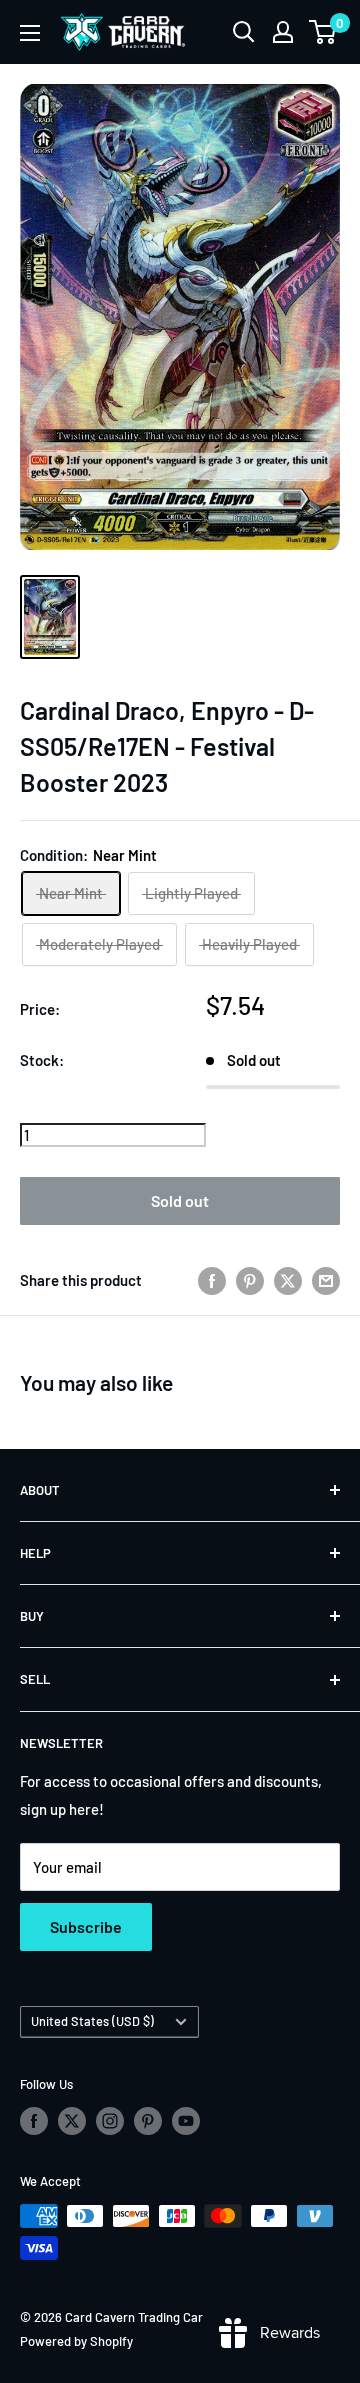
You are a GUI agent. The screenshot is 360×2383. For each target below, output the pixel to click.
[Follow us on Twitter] (72, 2121)
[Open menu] (30, 33)
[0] (323, 32)
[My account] (283, 32)
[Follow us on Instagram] (110, 2121)
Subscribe (86, 1926)
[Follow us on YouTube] (186, 2121)
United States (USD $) (92, 2021)
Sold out (180, 1200)
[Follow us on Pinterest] (148, 2121)
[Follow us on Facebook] (34, 2121)
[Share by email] (326, 1280)
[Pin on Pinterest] (250, 1280)
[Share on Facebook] (212, 1280)
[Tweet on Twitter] (288, 1280)
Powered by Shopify (76, 2341)
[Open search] (244, 32)
